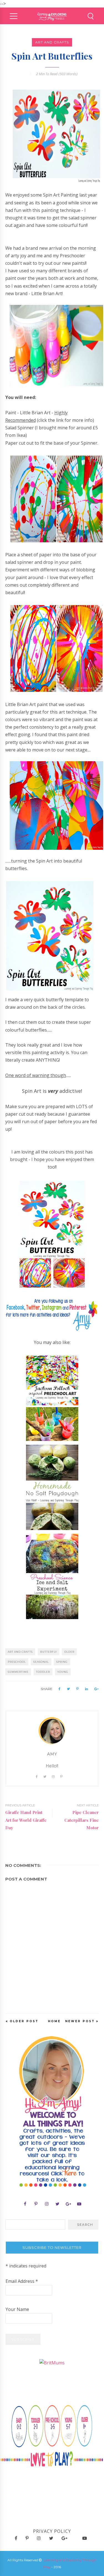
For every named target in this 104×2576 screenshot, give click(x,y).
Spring (62, 1662)
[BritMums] (52, 2362)
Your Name (17, 2309)
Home (54, 2021)
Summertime (18, 1672)
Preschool (17, 1662)
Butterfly (49, 1652)
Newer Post (80, 2021)
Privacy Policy (52, 2531)
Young (63, 1672)
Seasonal (41, 1662)
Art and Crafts (52, 42)
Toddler (43, 1672)
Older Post (24, 2021)
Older (69, 1652)
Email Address (22, 2281)
